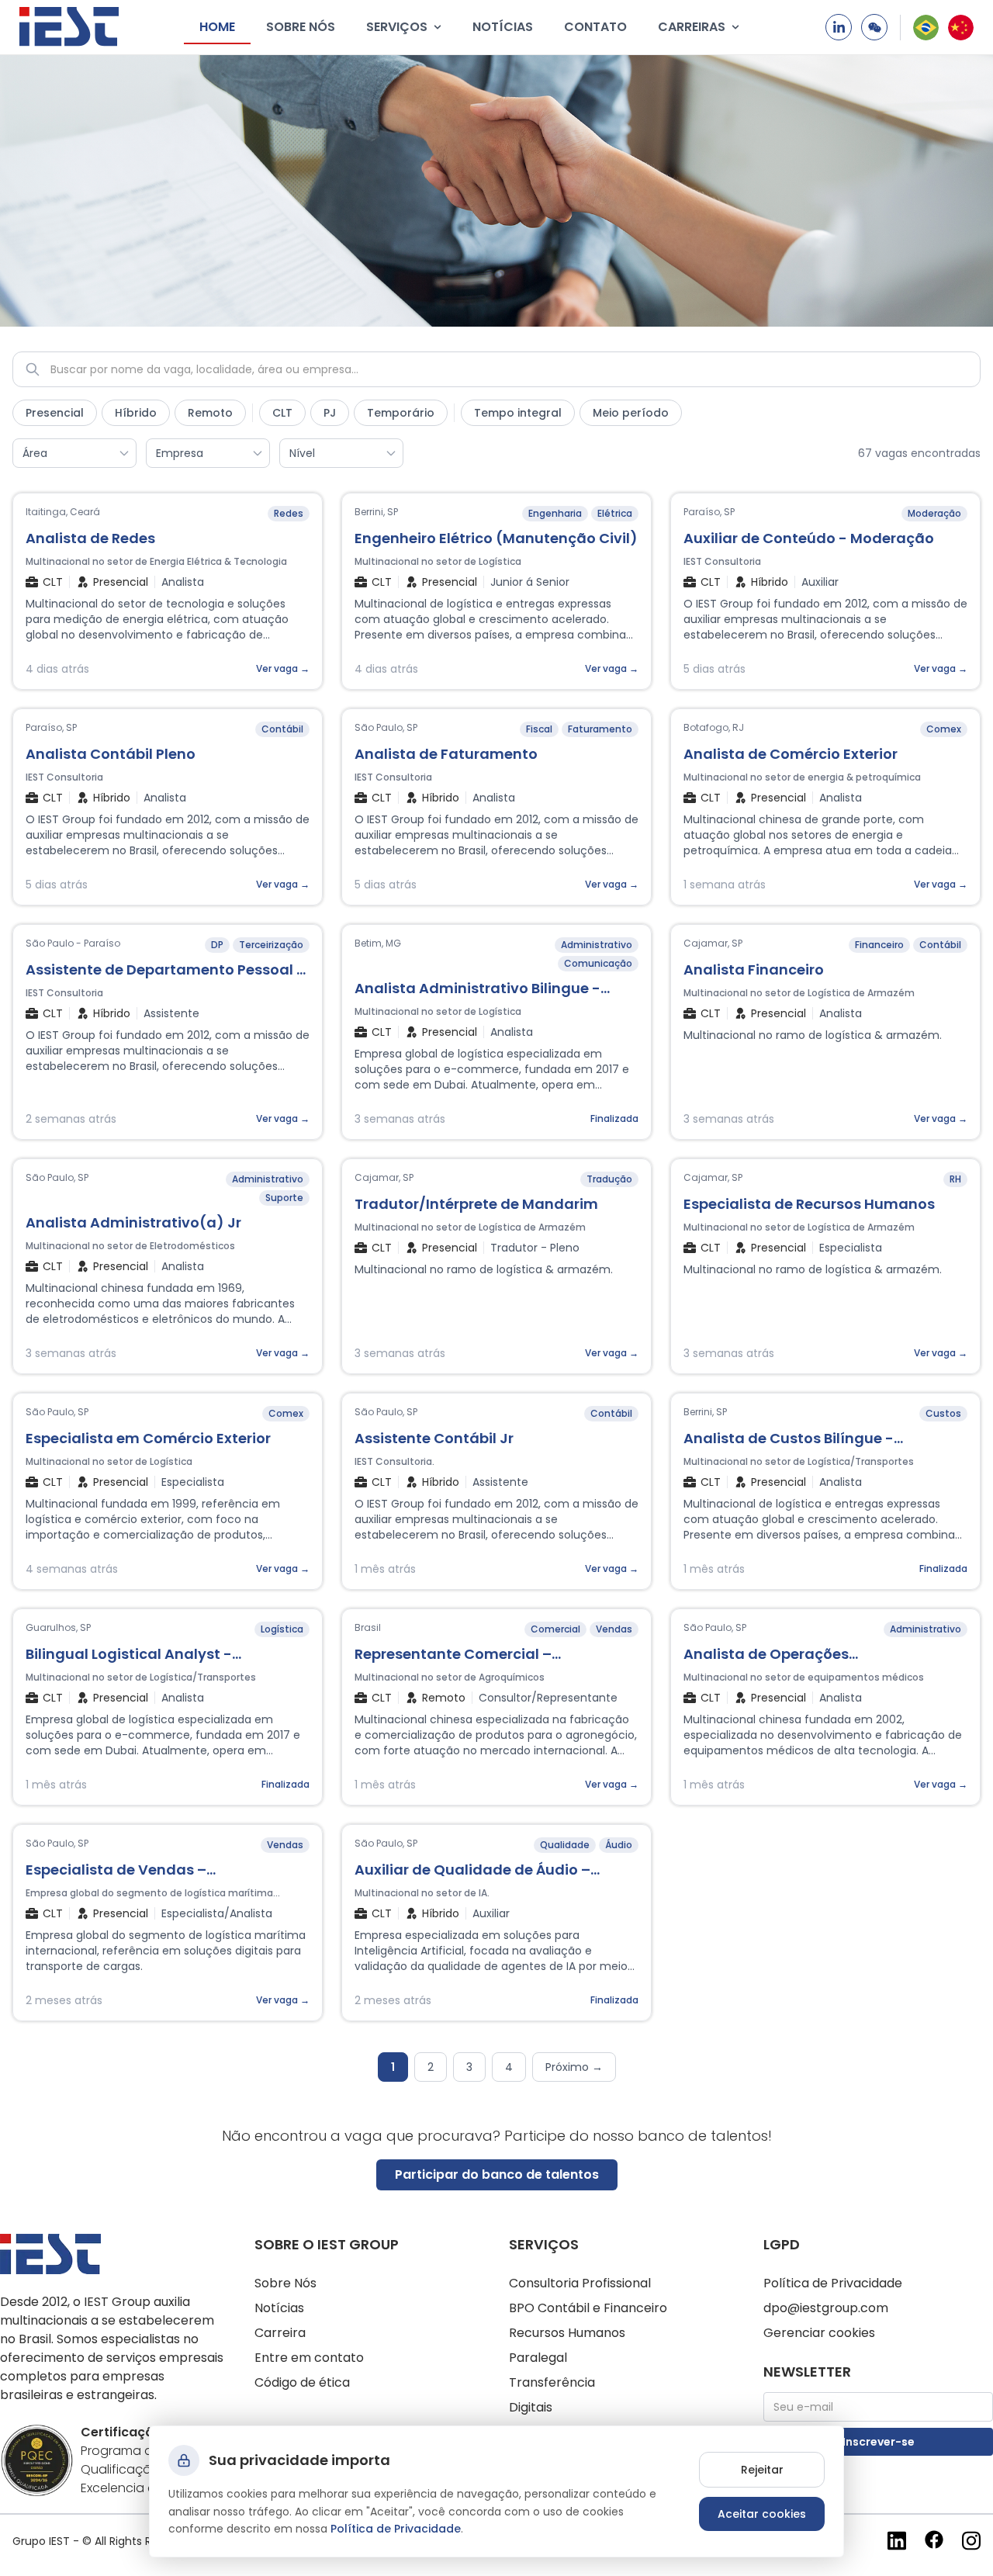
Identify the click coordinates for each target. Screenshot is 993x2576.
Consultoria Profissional (580, 2283)
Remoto (210, 413)
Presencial (55, 413)
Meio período (631, 413)
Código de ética (302, 2382)
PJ (330, 413)
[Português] (926, 28)
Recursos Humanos (567, 2333)
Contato (595, 27)
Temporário (401, 413)
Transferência (552, 2382)
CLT (282, 413)
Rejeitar (762, 2470)
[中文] (961, 28)
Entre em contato (309, 2358)
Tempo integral (518, 413)
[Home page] (69, 27)
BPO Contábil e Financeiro (588, 2308)
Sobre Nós (285, 2283)
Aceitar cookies (762, 2514)
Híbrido (136, 413)
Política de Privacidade (833, 2283)
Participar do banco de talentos (497, 2174)
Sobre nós (301, 27)
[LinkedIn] (839, 27)
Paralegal (538, 2358)
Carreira (280, 2333)
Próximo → (574, 2067)
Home (217, 27)
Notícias (503, 27)
